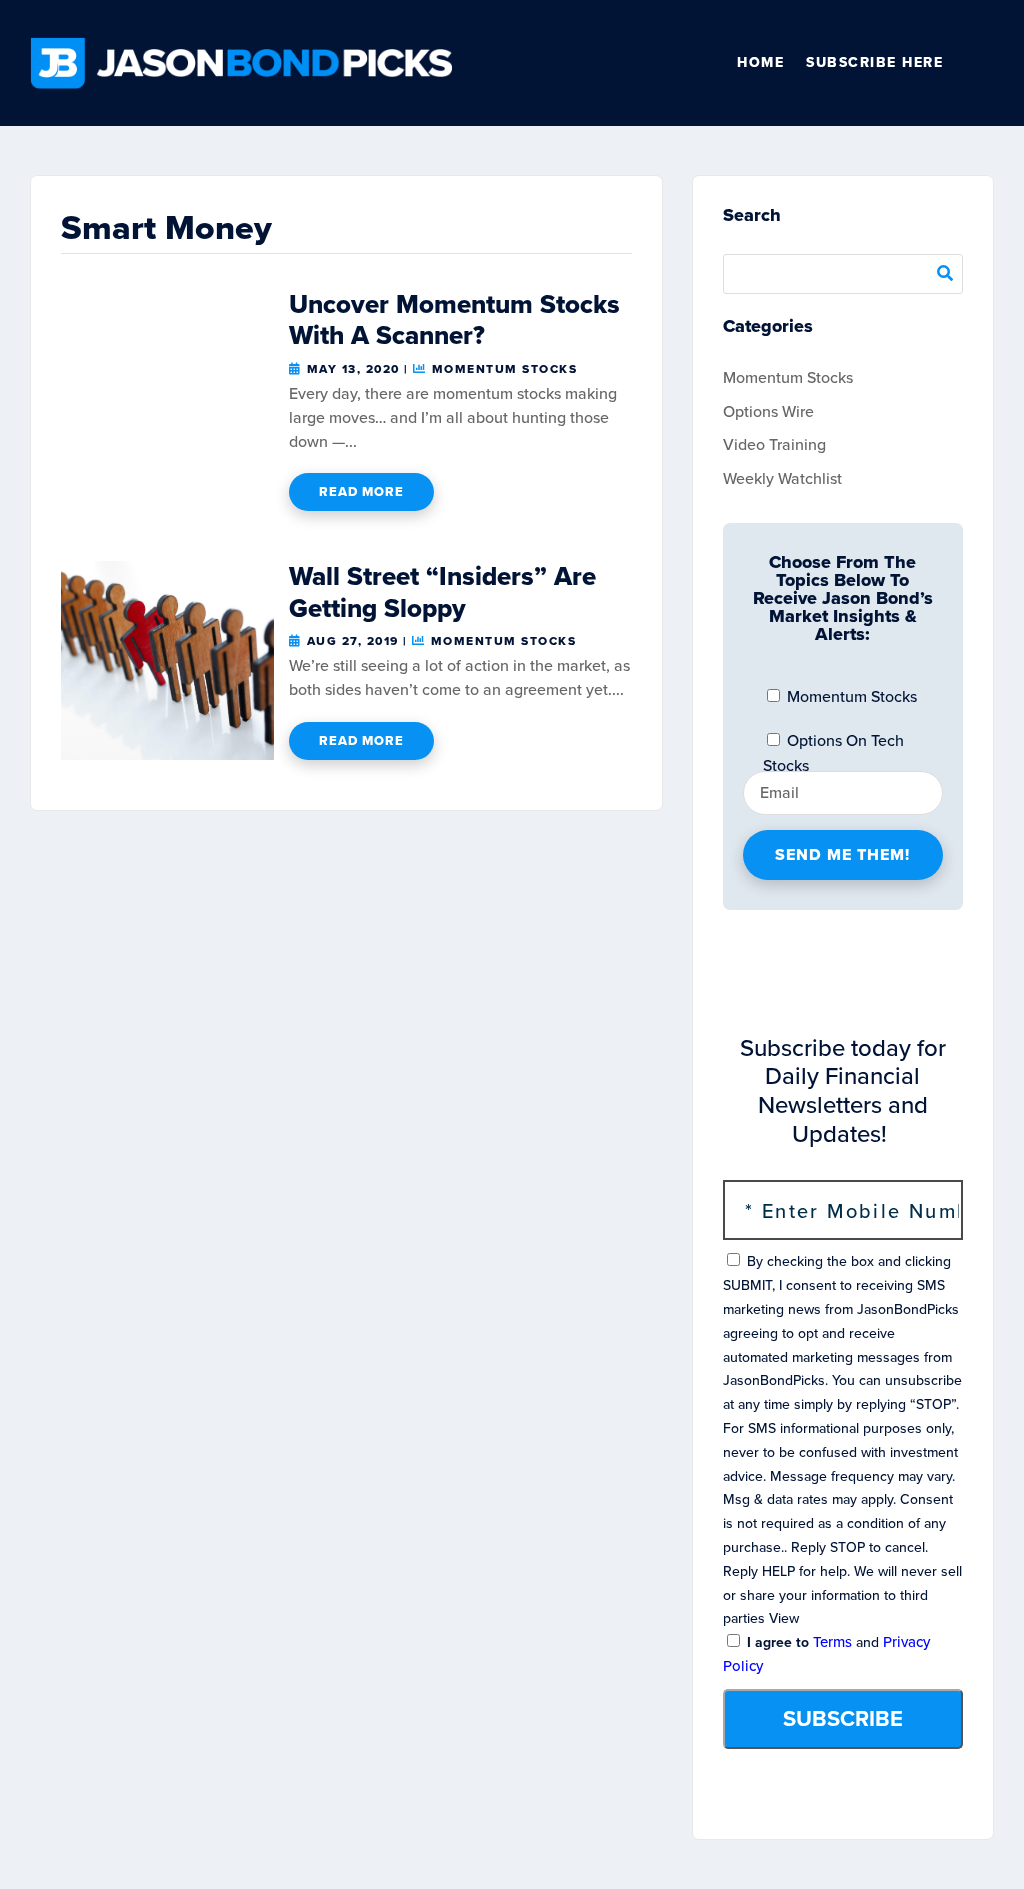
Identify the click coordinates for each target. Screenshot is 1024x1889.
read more (361, 491)
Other (985, 63)
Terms (832, 1642)
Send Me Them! (842, 854)
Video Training (774, 444)
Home (760, 62)
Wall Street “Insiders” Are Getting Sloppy (442, 591)
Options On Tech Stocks (833, 745)
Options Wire (768, 411)
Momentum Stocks (504, 369)
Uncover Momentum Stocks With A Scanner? (454, 319)
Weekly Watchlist (782, 478)
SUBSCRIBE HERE (874, 62)
